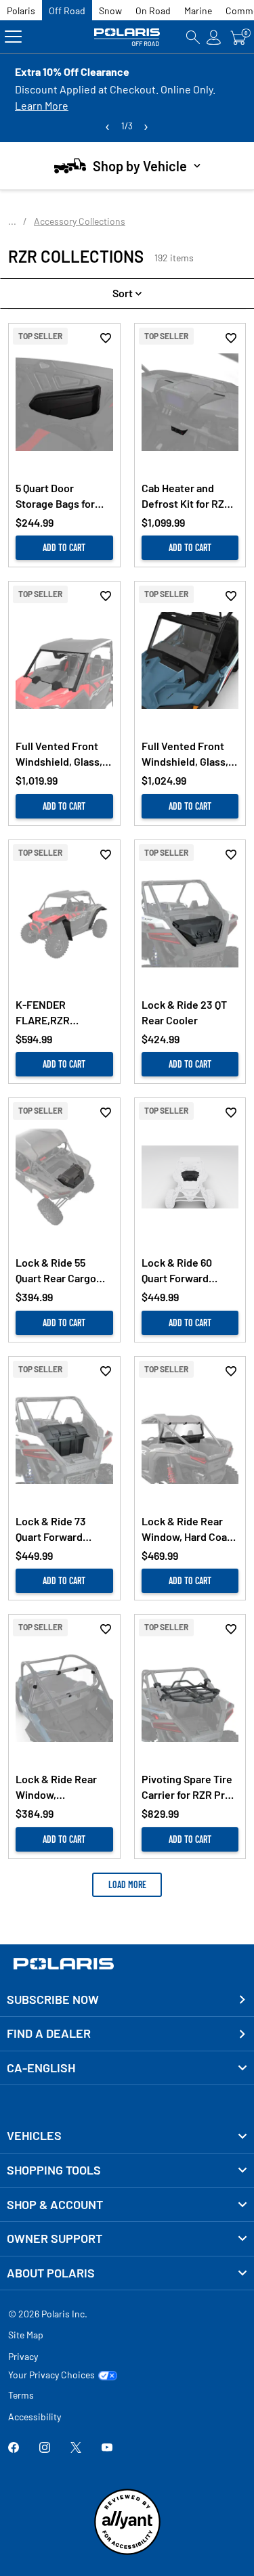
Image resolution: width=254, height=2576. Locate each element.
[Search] (193, 37)
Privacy (23, 2356)
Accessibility (35, 2417)
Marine (198, 10)
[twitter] (76, 2448)
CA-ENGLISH (41, 2068)
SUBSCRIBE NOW (53, 1999)
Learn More (42, 105)
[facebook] (14, 2448)
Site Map (26, 2335)
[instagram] (45, 2448)
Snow (110, 10)
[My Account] (214, 37)
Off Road (67, 10)
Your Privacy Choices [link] (51, 2375)
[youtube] (107, 2448)
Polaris (21, 10)
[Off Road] (127, 37)
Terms (21, 2395)
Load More (127, 1884)
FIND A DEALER (49, 2033)
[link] (127, 2136)
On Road (153, 10)
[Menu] (13, 37)
